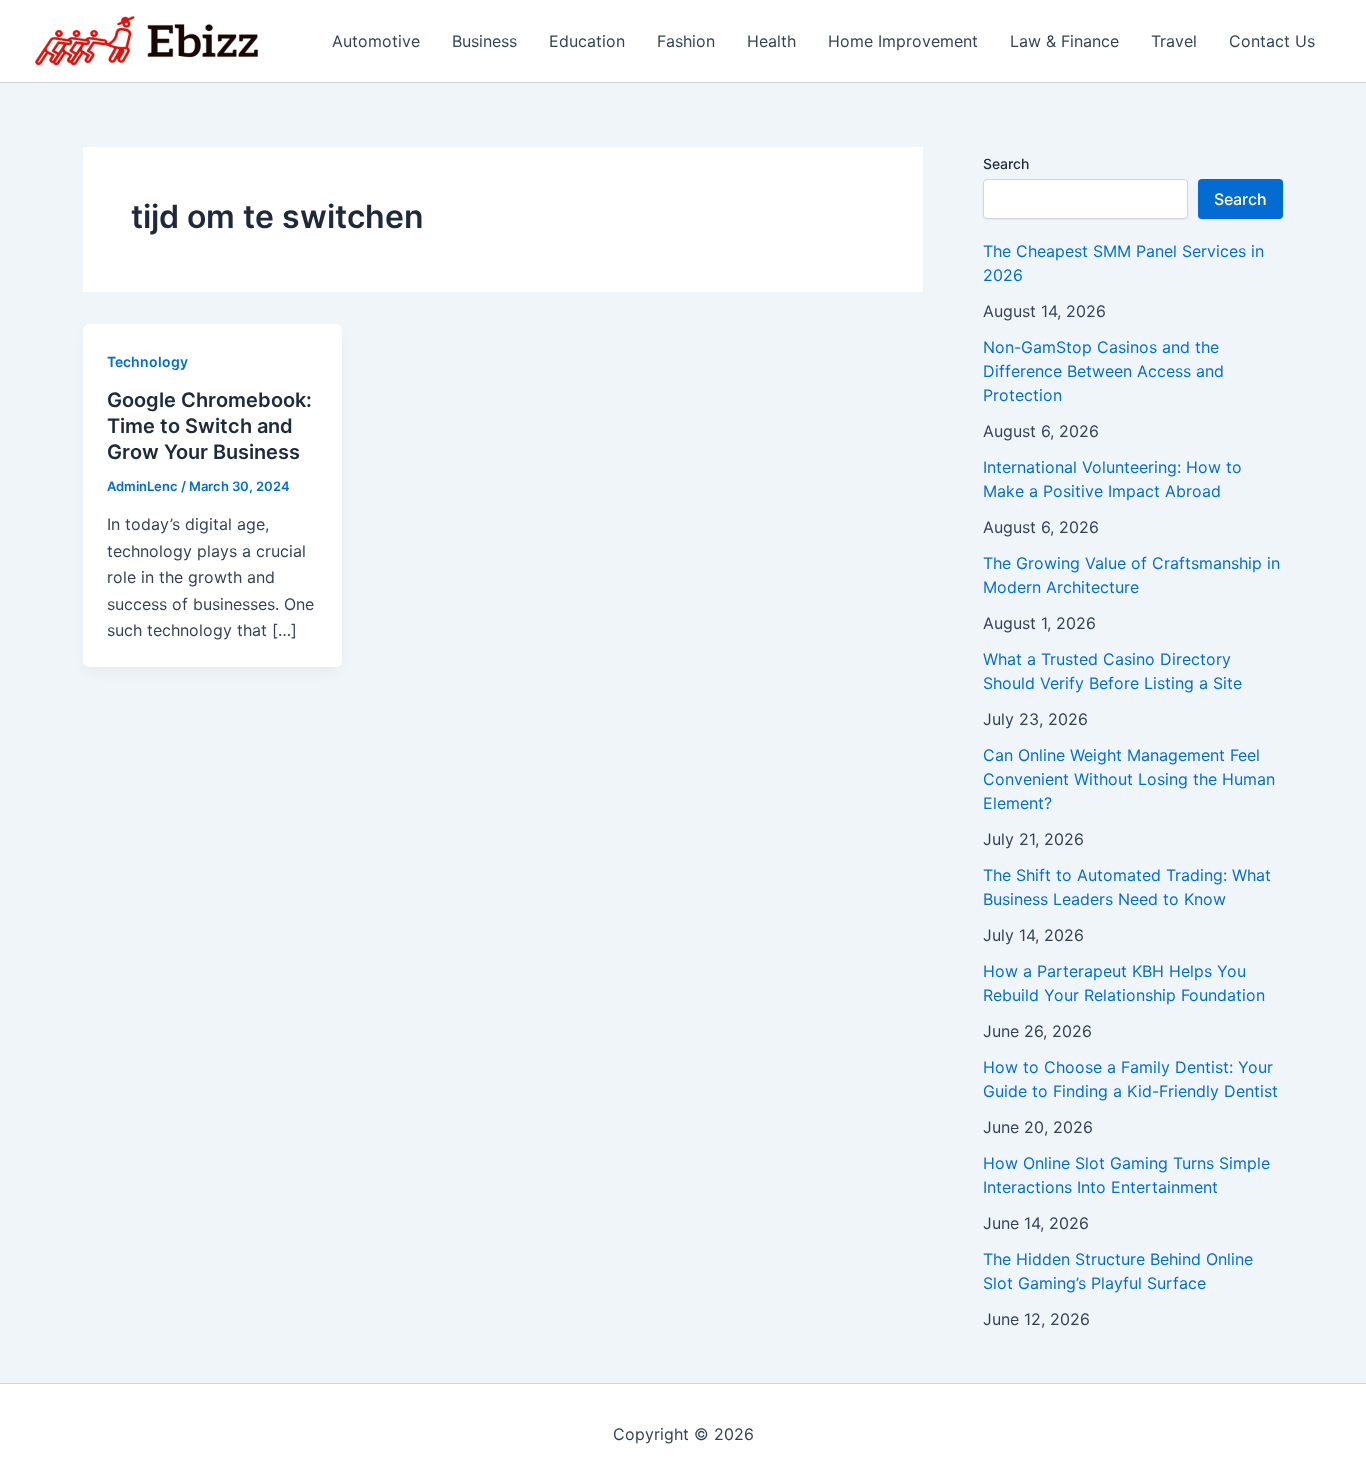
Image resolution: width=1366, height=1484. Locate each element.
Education (587, 41)
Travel (1174, 41)
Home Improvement (903, 41)
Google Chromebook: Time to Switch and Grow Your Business (209, 426)
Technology (147, 361)
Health (771, 41)
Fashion (686, 41)
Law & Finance (1064, 41)
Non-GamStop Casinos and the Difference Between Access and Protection (1103, 371)
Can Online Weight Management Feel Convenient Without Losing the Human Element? (1129, 779)
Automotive (376, 41)
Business (484, 41)
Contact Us (1272, 41)
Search (1006, 163)
